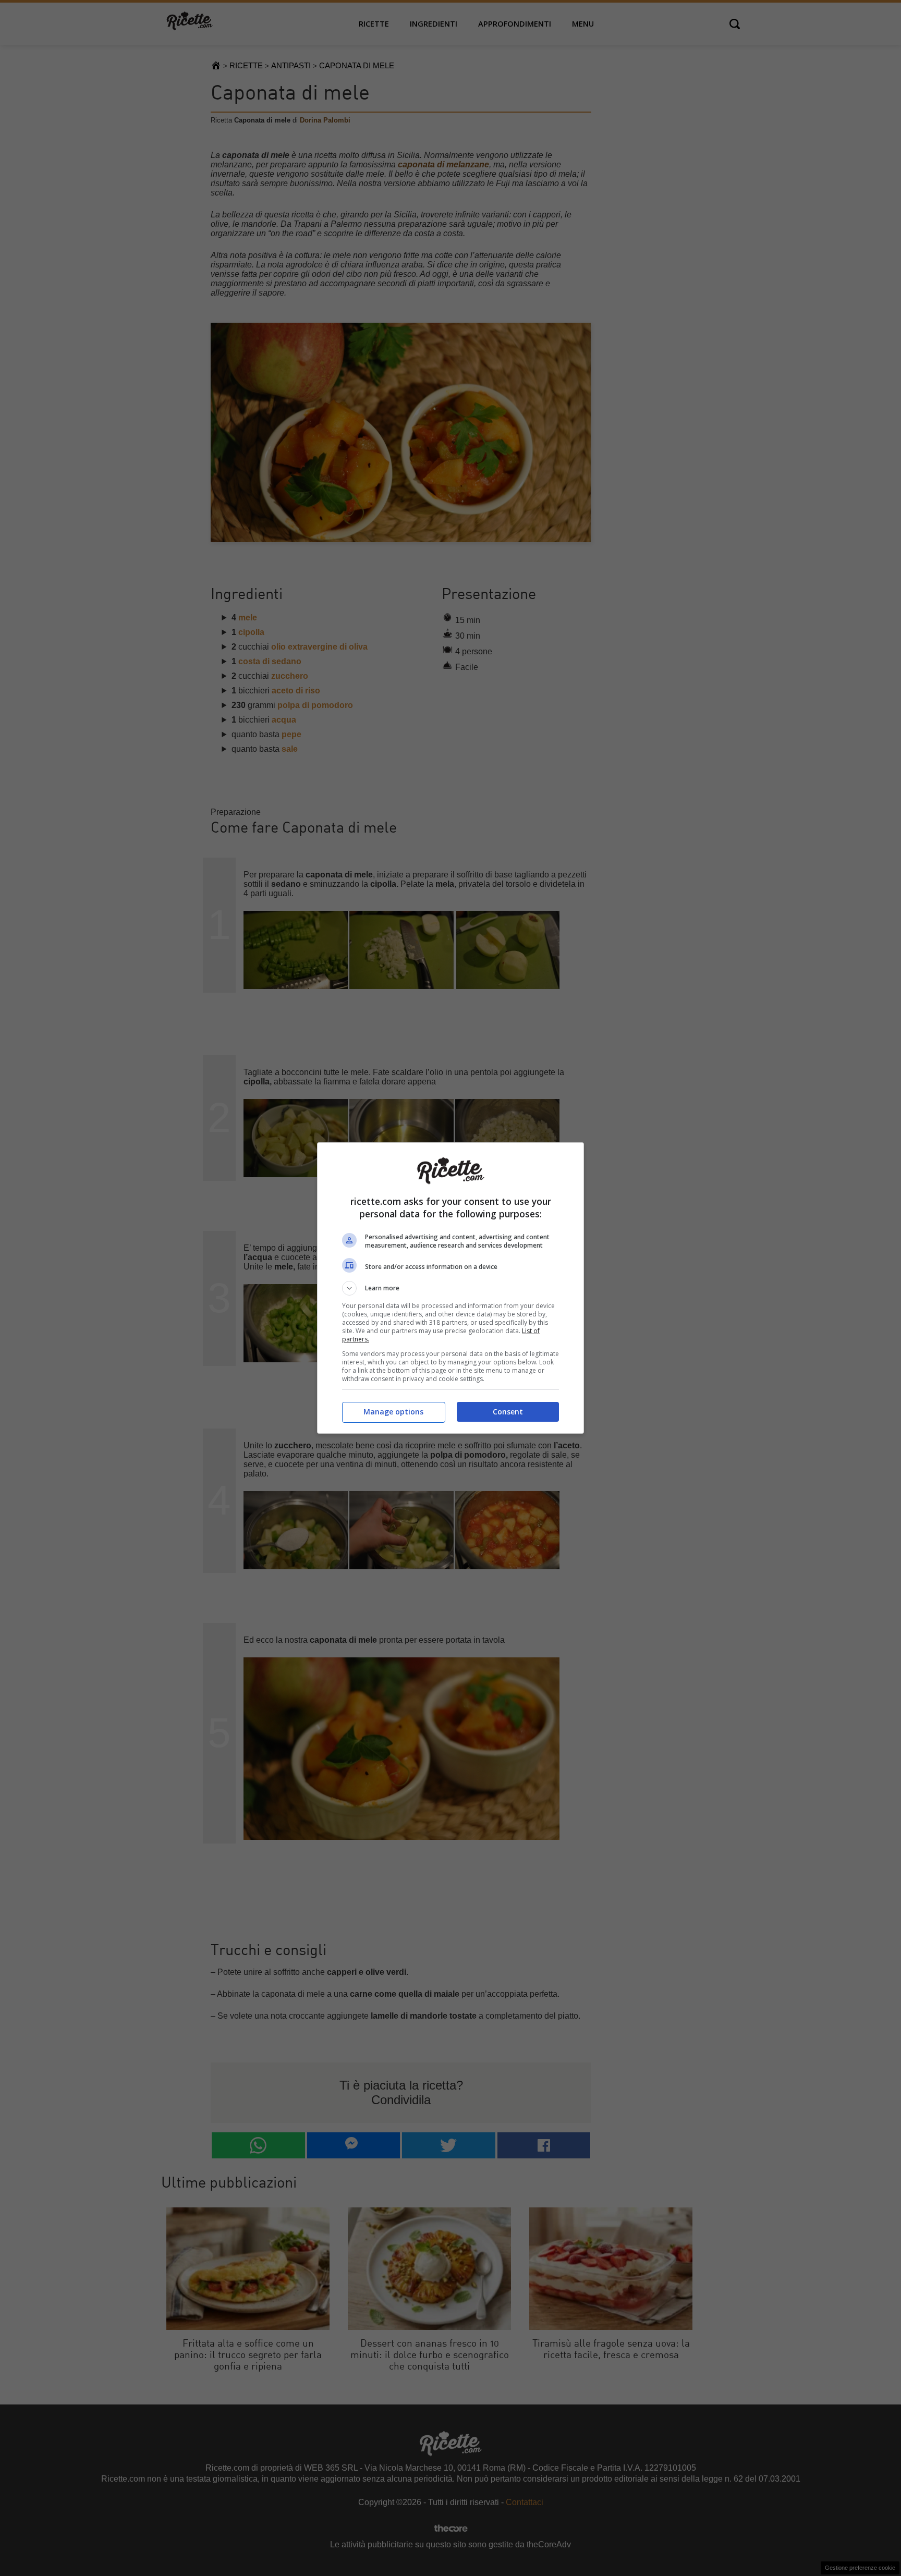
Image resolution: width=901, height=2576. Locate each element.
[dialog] (451, 1288)
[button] (451, 1288)
